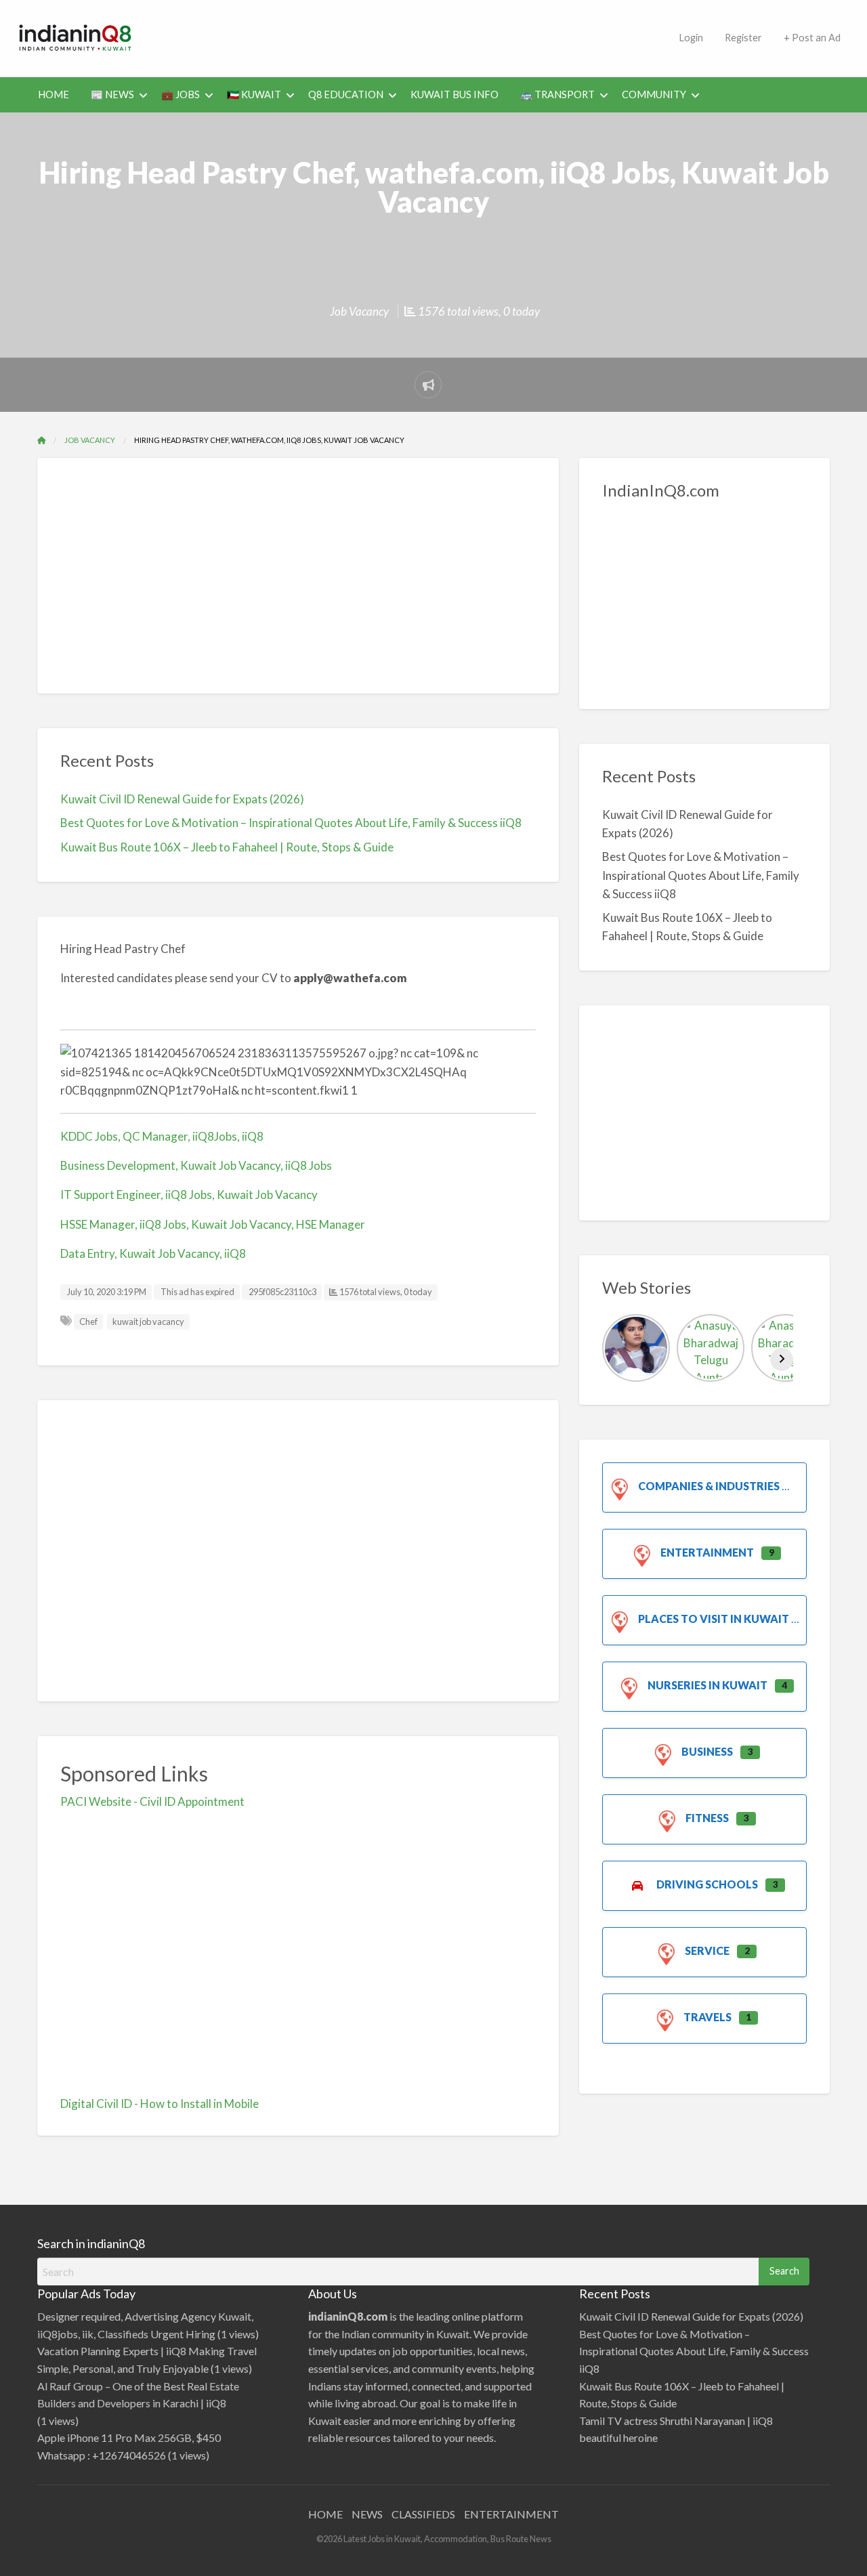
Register (743, 38)
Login (691, 38)
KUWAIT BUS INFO (454, 94)
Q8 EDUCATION (346, 94)
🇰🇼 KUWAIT (254, 94)
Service (707, 1950)
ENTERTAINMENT (511, 2514)
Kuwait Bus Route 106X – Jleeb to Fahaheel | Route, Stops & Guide (227, 847)
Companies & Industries (709, 1486)
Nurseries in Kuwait (707, 1685)
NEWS (367, 2514)
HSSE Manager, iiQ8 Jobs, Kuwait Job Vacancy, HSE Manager (213, 1224)
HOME (54, 94)
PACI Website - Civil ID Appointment (152, 1801)
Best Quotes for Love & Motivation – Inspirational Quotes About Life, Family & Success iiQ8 (291, 823)
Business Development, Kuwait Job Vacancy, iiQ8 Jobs (196, 1165)
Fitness (707, 1818)
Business (707, 1751)
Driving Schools (707, 1884)
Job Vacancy (359, 311)
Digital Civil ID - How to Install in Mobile (160, 2104)
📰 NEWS (112, 94)
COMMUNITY (654, 94)
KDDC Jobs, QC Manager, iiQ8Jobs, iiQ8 (162, 1136)
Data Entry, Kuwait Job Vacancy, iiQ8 (153, 1253)
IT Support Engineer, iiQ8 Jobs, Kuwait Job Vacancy (189, 1195)
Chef (88, 1322)
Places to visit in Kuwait (714, 1619)
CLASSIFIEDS (423, 2514)
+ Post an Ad (812, 38)
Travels (707, 2017)
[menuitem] (691, 38)
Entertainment (707, 1552)
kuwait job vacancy (148, 1322)
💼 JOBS (181, 94)
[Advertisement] (410, 36)
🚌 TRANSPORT (557, 94)
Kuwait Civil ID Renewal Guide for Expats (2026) (182, 799)
